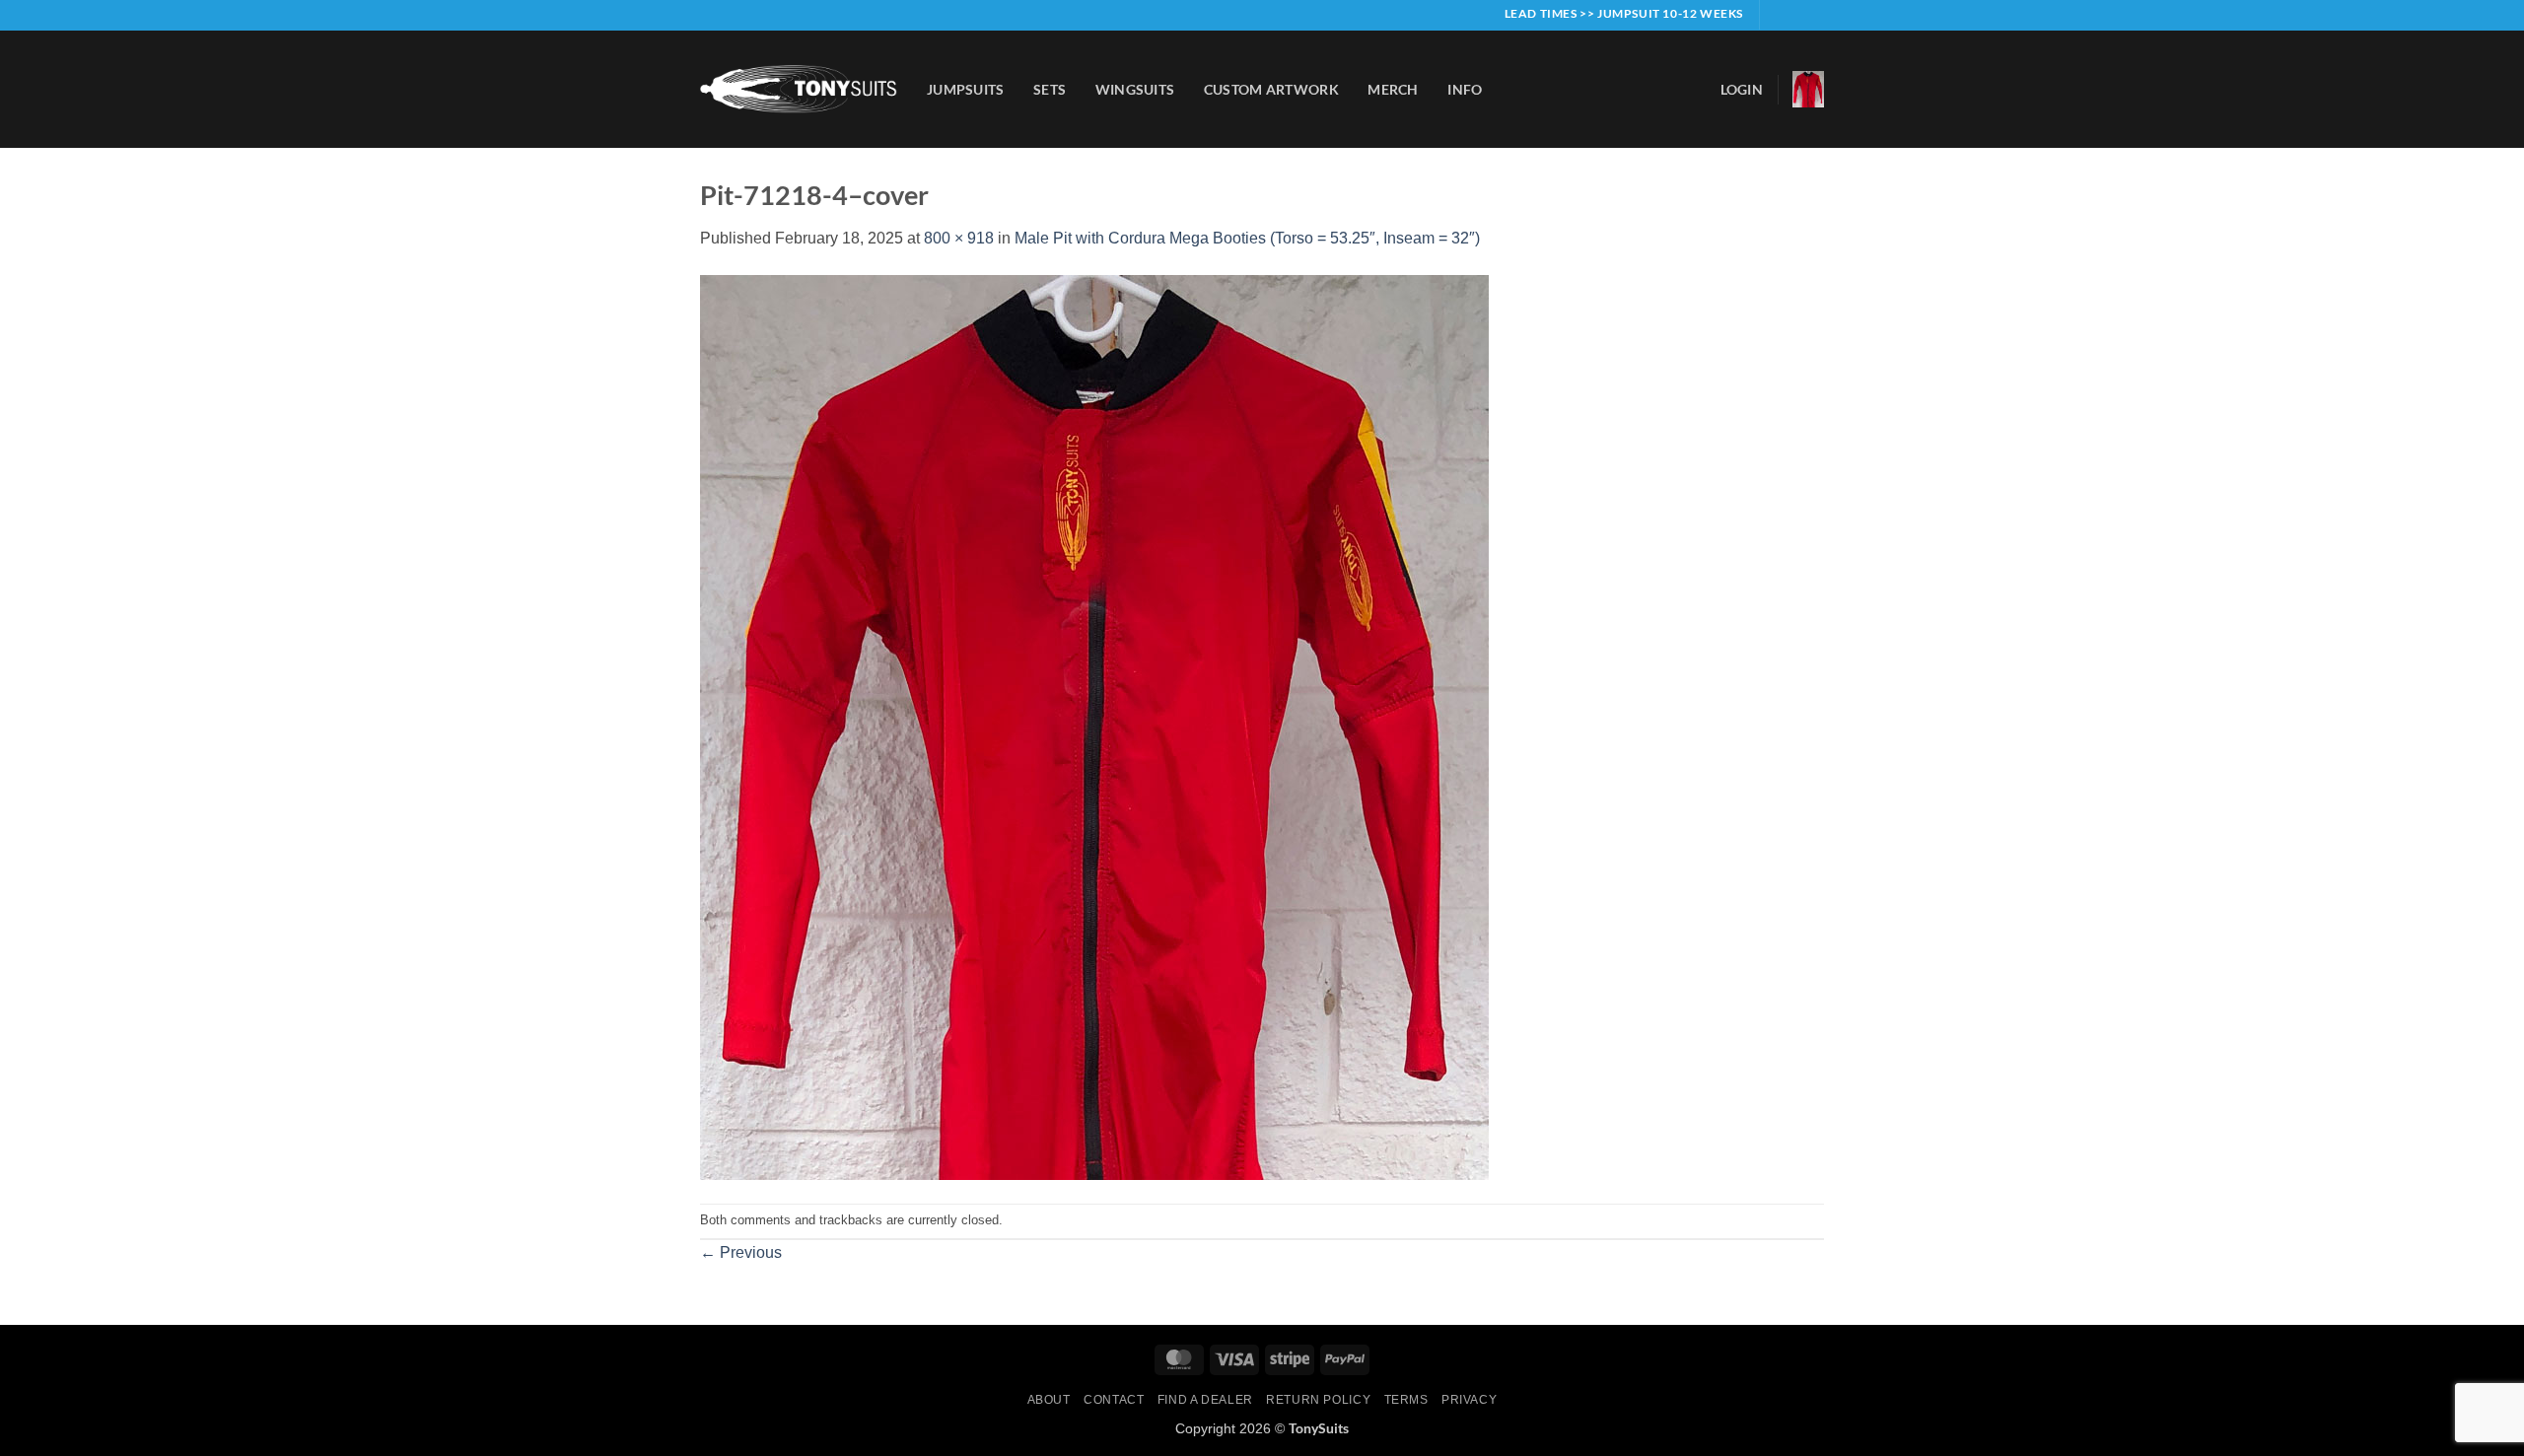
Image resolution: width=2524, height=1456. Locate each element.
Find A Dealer (1205, 1400)
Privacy (1469, 1400)
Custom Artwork (1271, 89)
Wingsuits (1135, 89)
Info (1465, 89)
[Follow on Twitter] (1814, 15)
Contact (1114, 1400)
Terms (1406, 1400)
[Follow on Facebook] (1777, 15)
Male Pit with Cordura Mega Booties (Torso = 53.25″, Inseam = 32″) (1247, 238)
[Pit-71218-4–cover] (1094, 726)
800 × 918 (959, 238)
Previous (741, 1252)
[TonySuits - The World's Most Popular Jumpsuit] (799, 89)
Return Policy (1318, 1400)
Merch (1393, 89)
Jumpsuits (966, 89)
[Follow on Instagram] (1795, 15)
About (1049, 1400)
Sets (1050, 89)
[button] (1742, 90)
